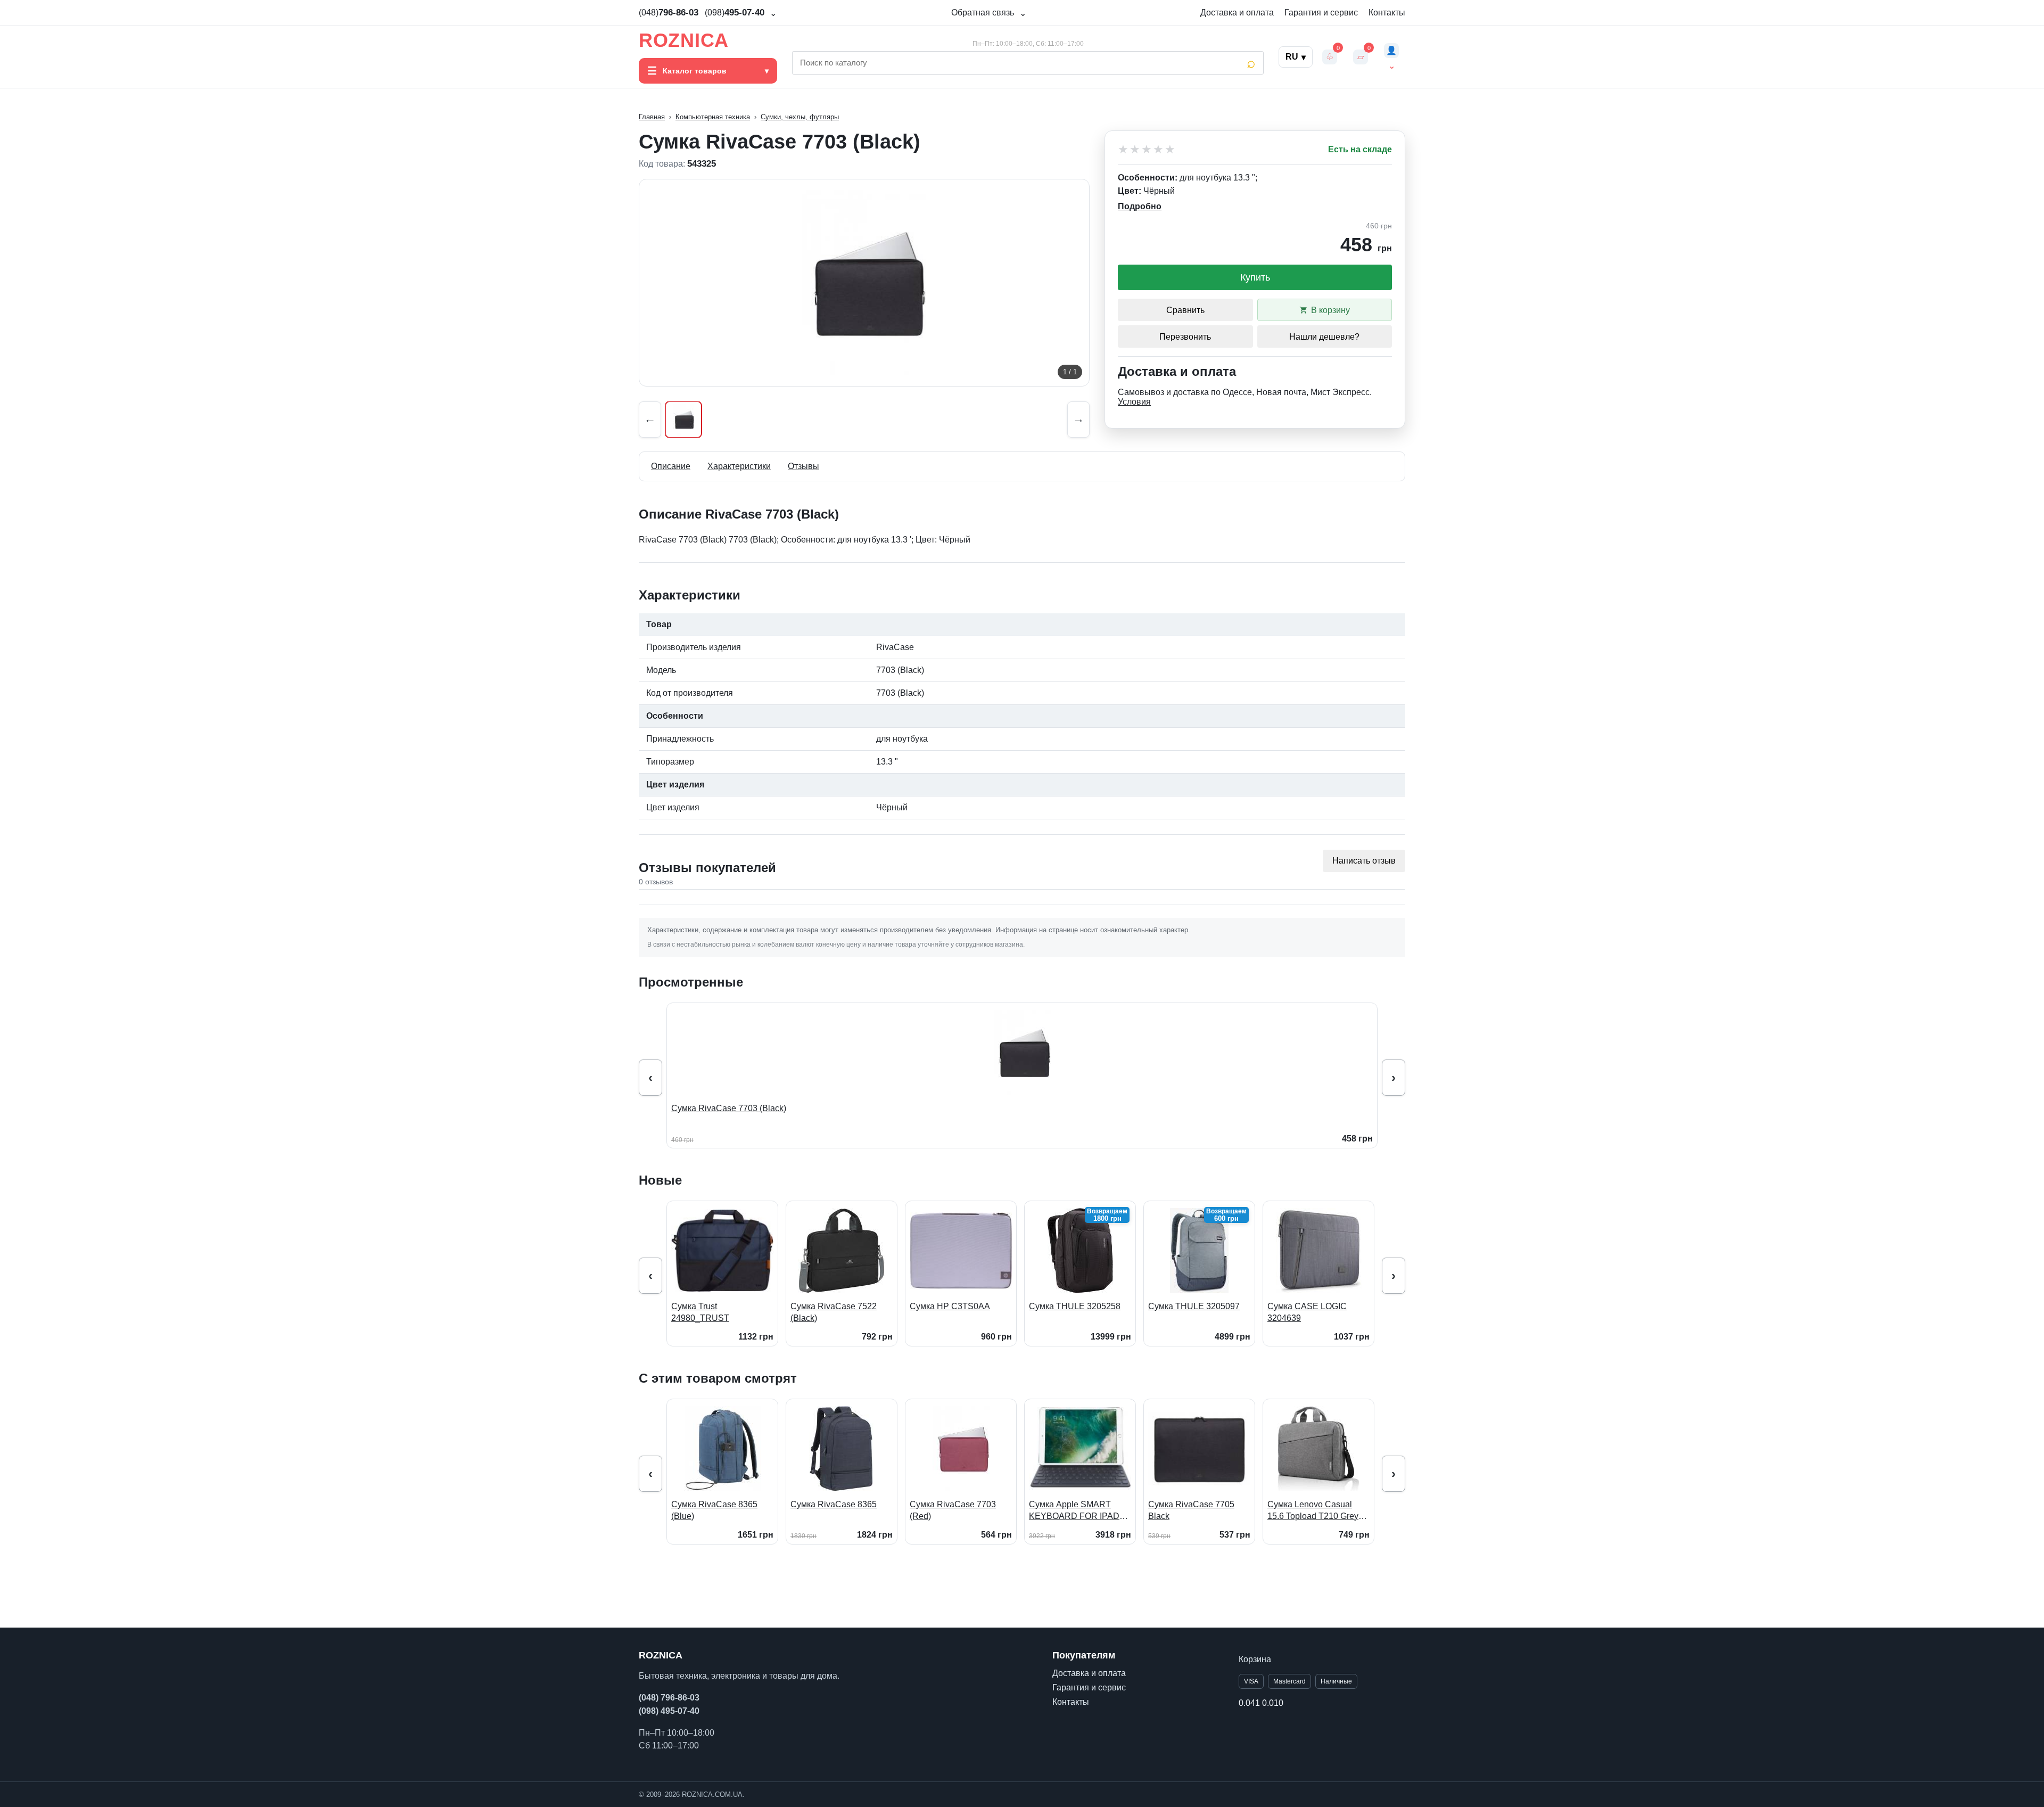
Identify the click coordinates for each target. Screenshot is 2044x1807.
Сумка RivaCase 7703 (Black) (729, 1108)
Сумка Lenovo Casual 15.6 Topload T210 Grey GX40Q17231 (1313, 1511)
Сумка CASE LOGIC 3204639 (1307, 1312)
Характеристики (739, 466)
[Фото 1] (683, 420)
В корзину (1330, 310)
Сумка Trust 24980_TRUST (700, 1312)
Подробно (1140, 206)
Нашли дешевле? (1324, 337)
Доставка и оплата (1237, 13)
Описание (671, 466)
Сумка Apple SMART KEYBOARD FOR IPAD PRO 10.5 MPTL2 (1074, 1511)
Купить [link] (1255, 277)
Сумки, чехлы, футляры (800, 117)
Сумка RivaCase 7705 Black (1191, 1510)
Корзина (1255, 1659)
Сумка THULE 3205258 (1075, 1306)
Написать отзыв (1364, 861)
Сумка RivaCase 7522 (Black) (834, 1312)
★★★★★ (1147, 150)
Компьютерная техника (713, 117)
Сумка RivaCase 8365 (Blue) (714, 1510)
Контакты (1387, 13)
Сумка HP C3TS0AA (950, 1306)
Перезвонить (1185, 337)
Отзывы (803, 466)
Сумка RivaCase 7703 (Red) (953, 1510)
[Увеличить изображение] (864, 283)
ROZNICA (684, 40)
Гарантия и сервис (1321, 13)
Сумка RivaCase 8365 (834, 1504)
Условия (1134, 402)
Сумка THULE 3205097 (1194, 1306)
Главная (652, 117)
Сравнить (1185, 310)
